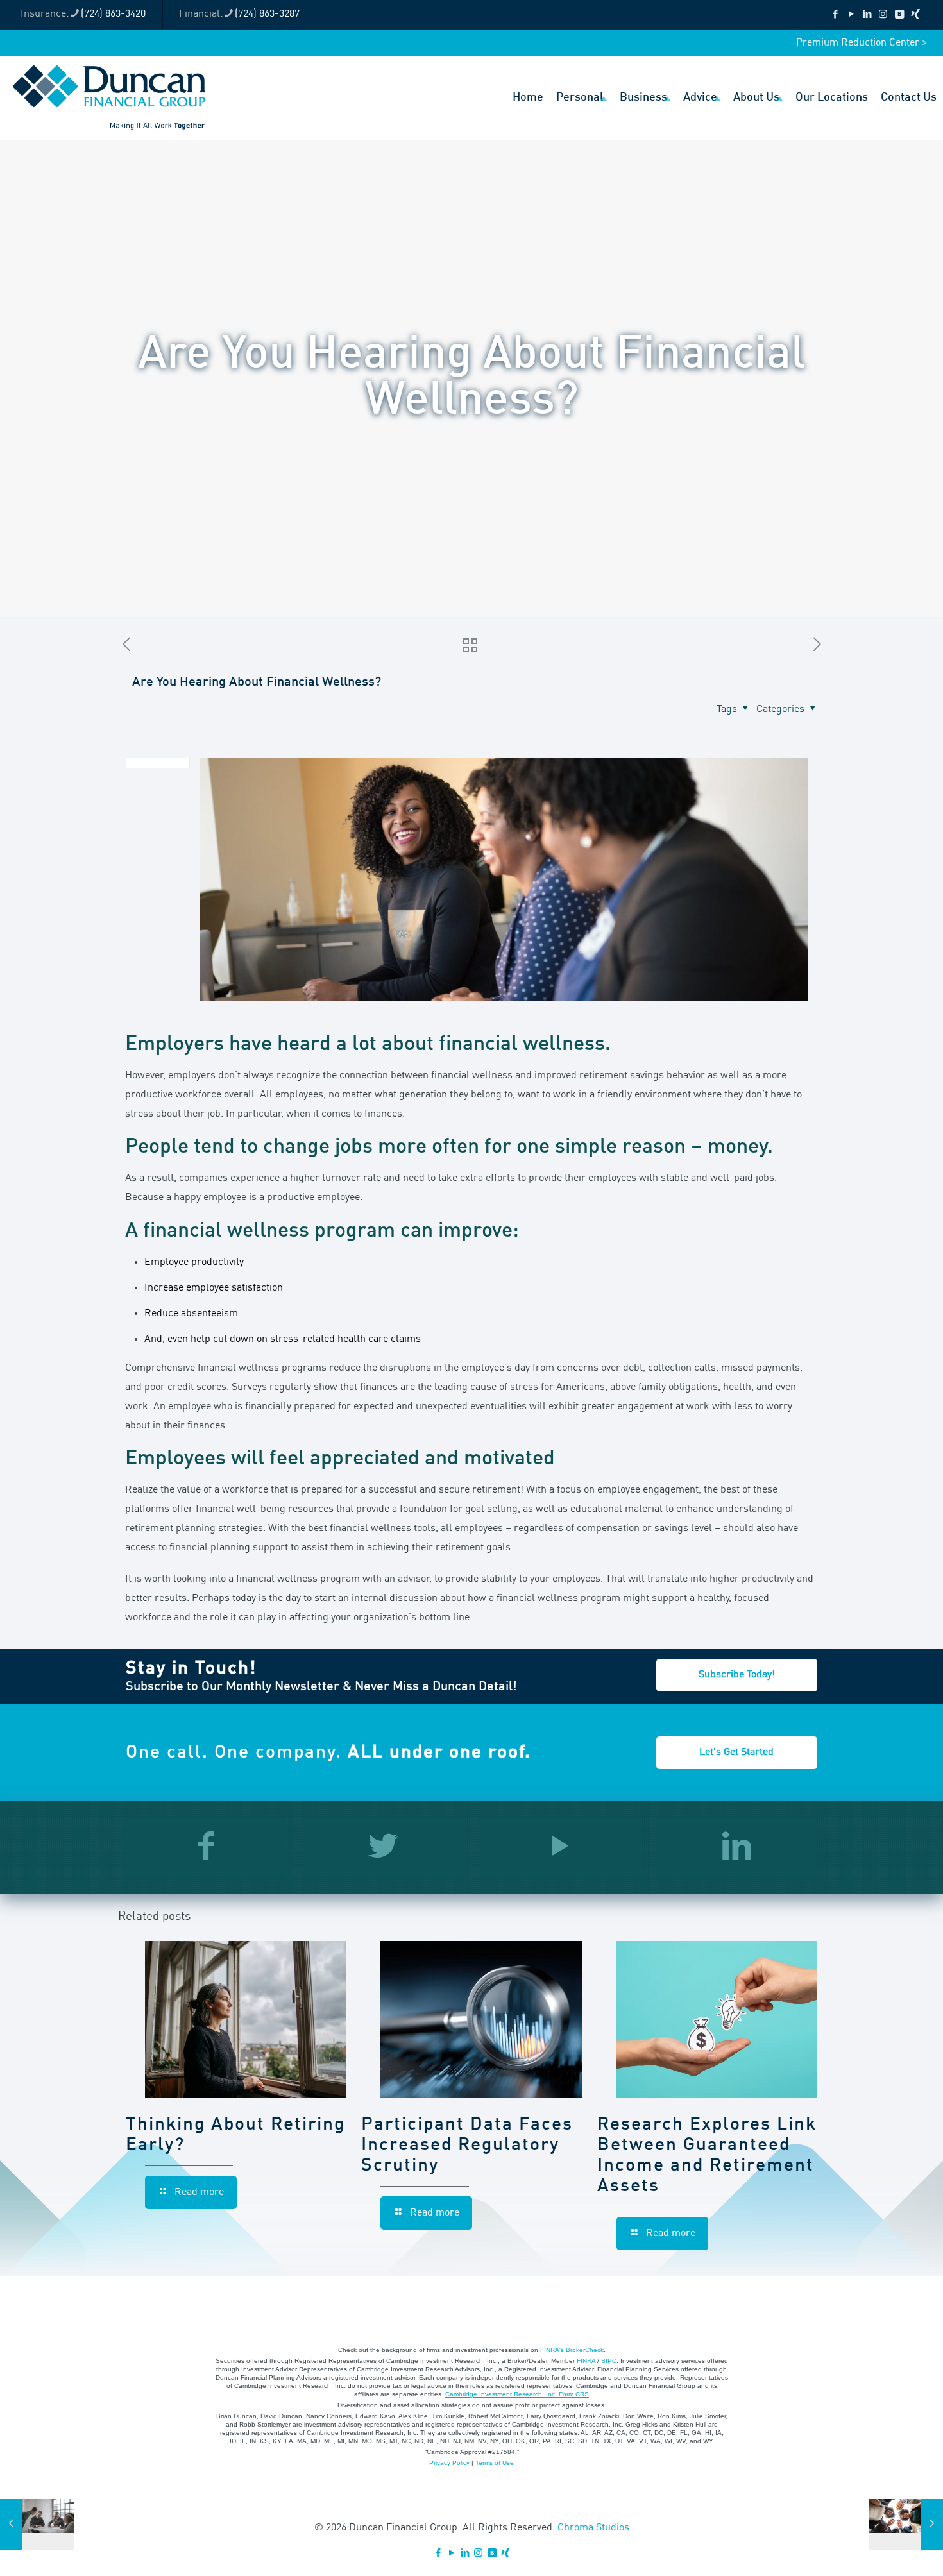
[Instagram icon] (883, 15)
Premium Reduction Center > (862, 43)
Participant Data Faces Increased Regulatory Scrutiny (467, 2146)
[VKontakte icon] (899, 15)
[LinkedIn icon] (867, 15)
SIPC (609, 2361)
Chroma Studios (593, 2528)
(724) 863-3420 (113, 14)
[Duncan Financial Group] (109, 97)
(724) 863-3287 (267, 14)
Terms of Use (495, 2463)
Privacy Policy (449, 2463)
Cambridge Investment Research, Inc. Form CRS (517, 2394)
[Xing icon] (915, 15)
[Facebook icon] (835, 15)
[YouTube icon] (851, 15)
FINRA (586, 2361)
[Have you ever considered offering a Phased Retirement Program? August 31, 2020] (37, 2525)
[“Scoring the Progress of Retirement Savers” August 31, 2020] (906, 2525)
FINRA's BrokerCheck (572, 2350)
